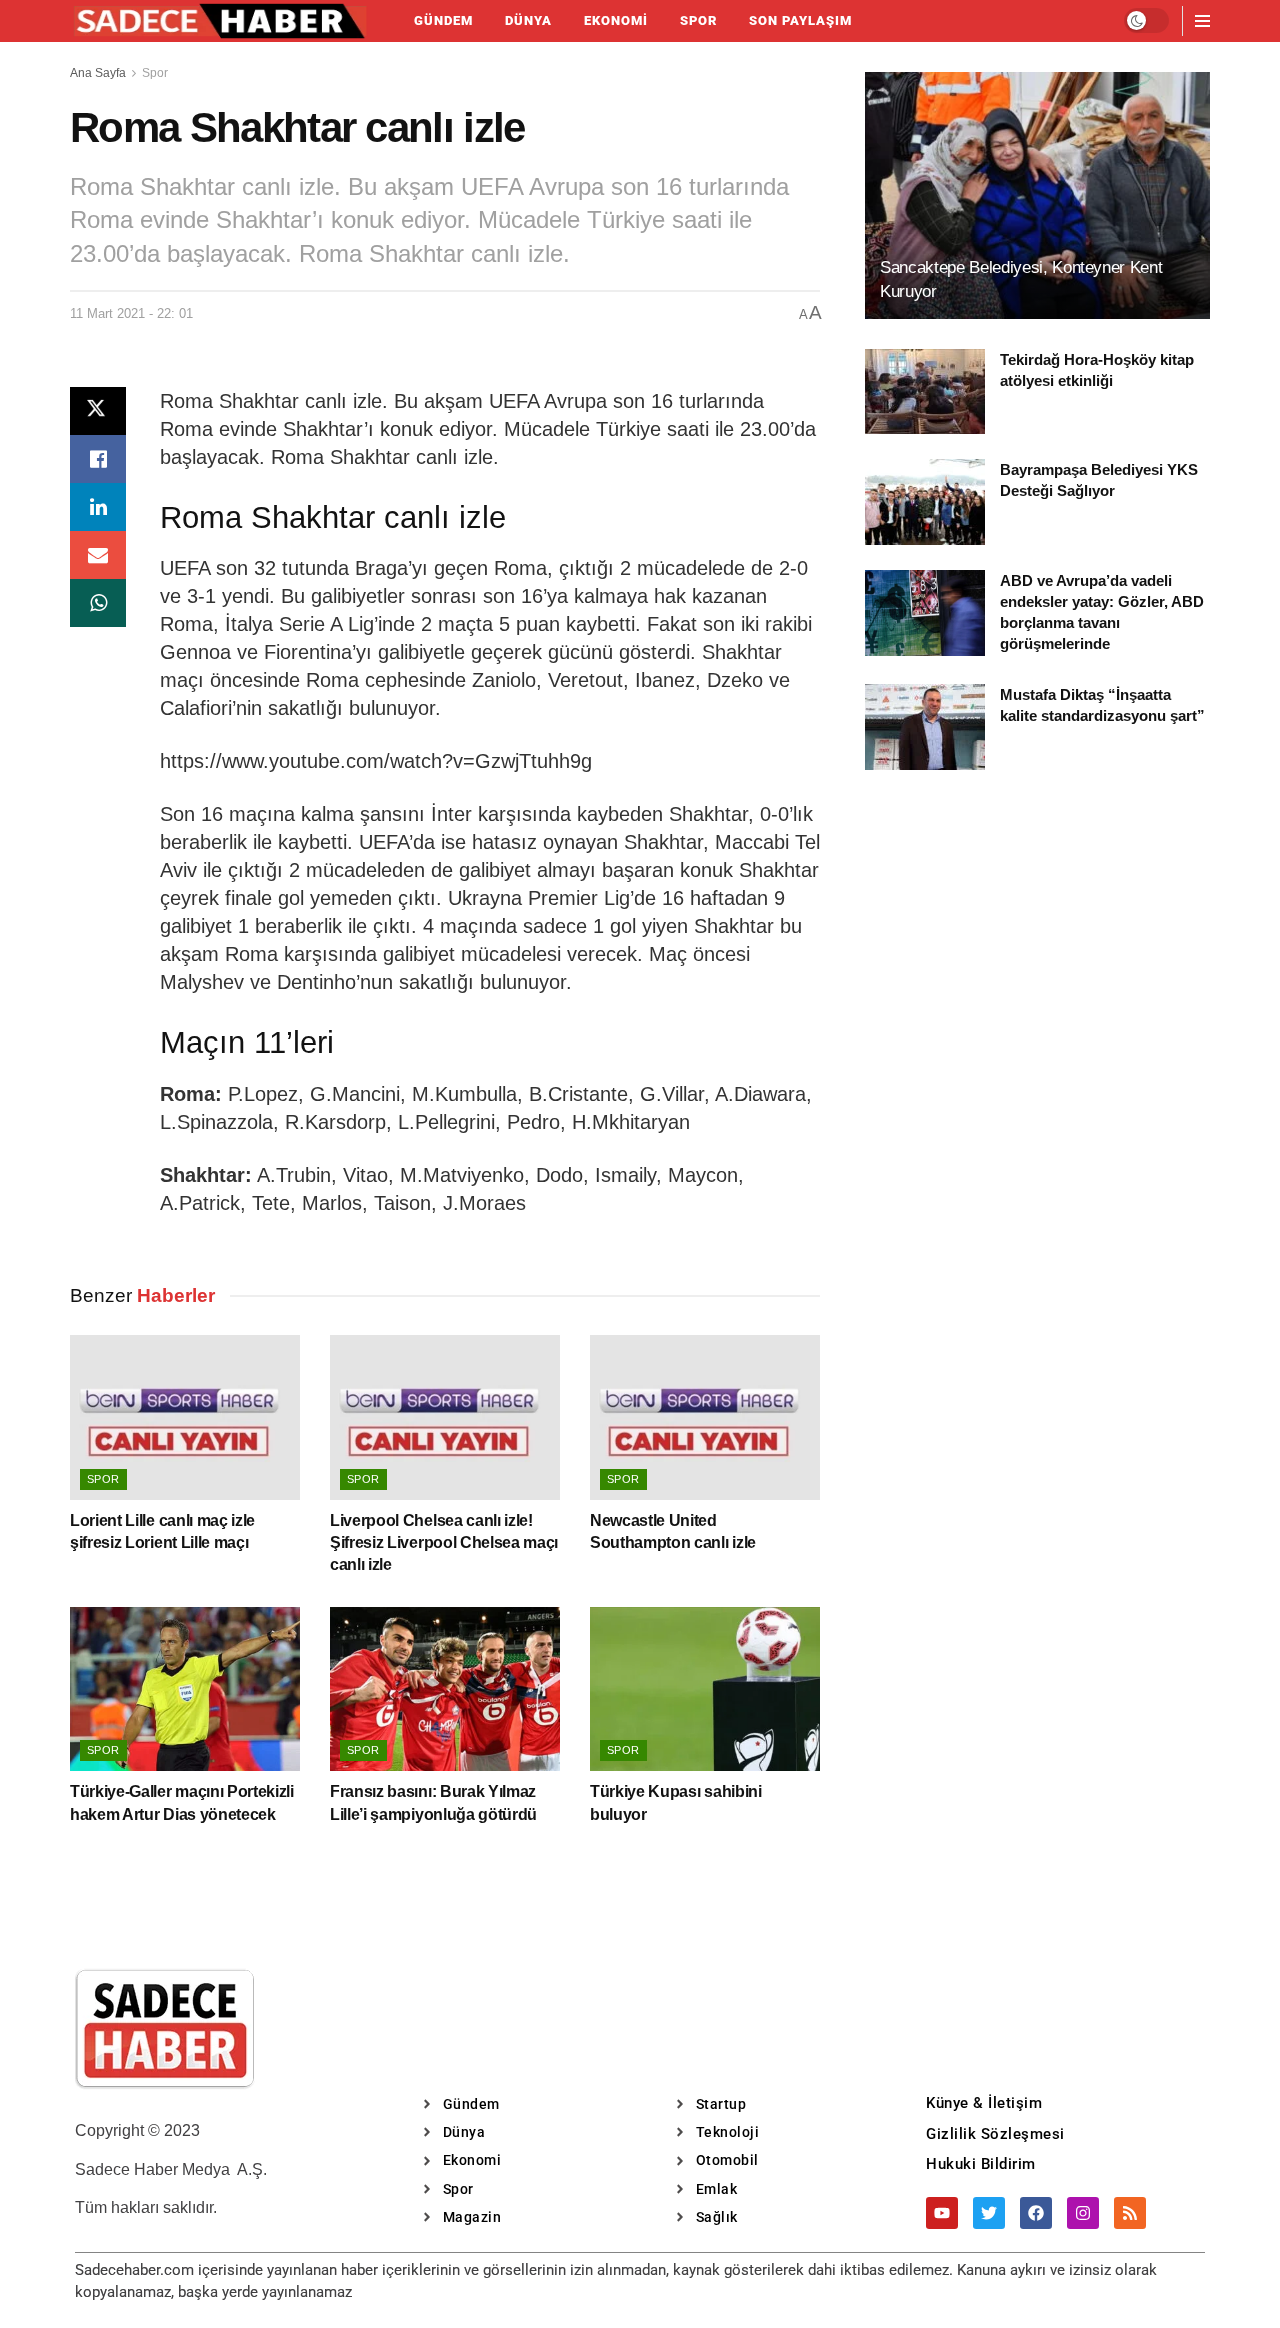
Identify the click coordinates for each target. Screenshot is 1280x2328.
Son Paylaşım (800, 20)
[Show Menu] (1202, 21)
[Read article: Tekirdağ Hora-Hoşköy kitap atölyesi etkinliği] (925, 392)
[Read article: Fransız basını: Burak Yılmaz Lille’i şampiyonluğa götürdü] (445, 1689)
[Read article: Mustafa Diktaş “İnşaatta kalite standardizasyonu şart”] (925, 727)
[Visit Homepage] (220, 21)
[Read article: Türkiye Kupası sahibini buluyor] (705, 1689)
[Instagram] (1083, 2213)
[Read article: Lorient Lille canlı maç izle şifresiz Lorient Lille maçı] (185, 1417)
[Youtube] (942, 2213)
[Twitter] (989, 2213)
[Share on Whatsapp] (98, 603)
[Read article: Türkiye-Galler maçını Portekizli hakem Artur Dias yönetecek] (185, 1689)
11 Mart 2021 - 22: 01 (131, 313)
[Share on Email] (98, 555)
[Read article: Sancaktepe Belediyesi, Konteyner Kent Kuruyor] (1037, 195)
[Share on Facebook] (98, 459)
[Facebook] (1036, 2213)
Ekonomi (616, 20)
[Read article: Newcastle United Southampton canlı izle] (705, 1417)
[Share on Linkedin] (98, 507)
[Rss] (1130, 2213)
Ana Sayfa (98, 73)
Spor (698, 20)
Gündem (443, 20)
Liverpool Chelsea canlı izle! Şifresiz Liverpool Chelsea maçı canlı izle (444, 1543)
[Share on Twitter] (98, 411)
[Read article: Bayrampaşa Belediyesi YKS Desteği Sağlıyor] (925, 502)
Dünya (528, 20)
